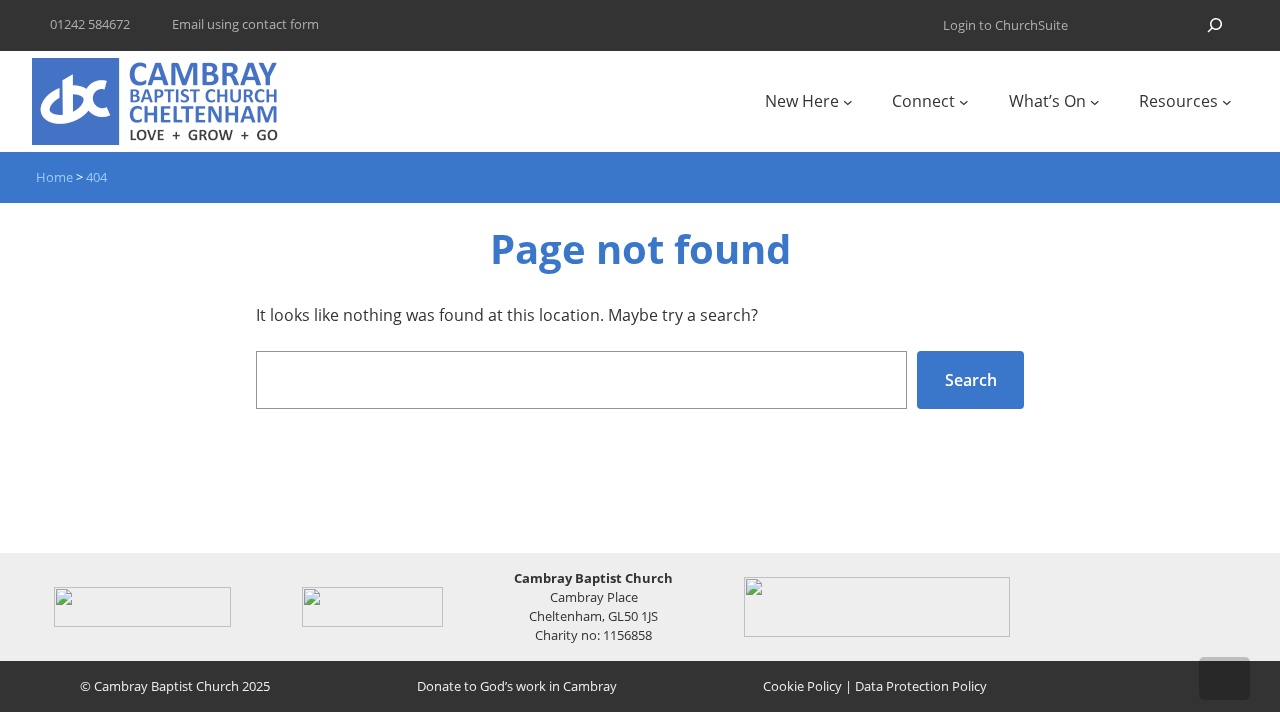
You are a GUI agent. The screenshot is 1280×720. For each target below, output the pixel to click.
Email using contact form (245, 24)
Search (971, 380)
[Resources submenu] (1227, 102)
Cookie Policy (802, 686)
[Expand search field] (1215, 25)
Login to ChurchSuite (1005, 25)
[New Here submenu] (848, 102)
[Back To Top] (1224, 678)
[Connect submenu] (964, 102)
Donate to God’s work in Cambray (517, 686)
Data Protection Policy (921, 686)
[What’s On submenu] (1095, 102)
